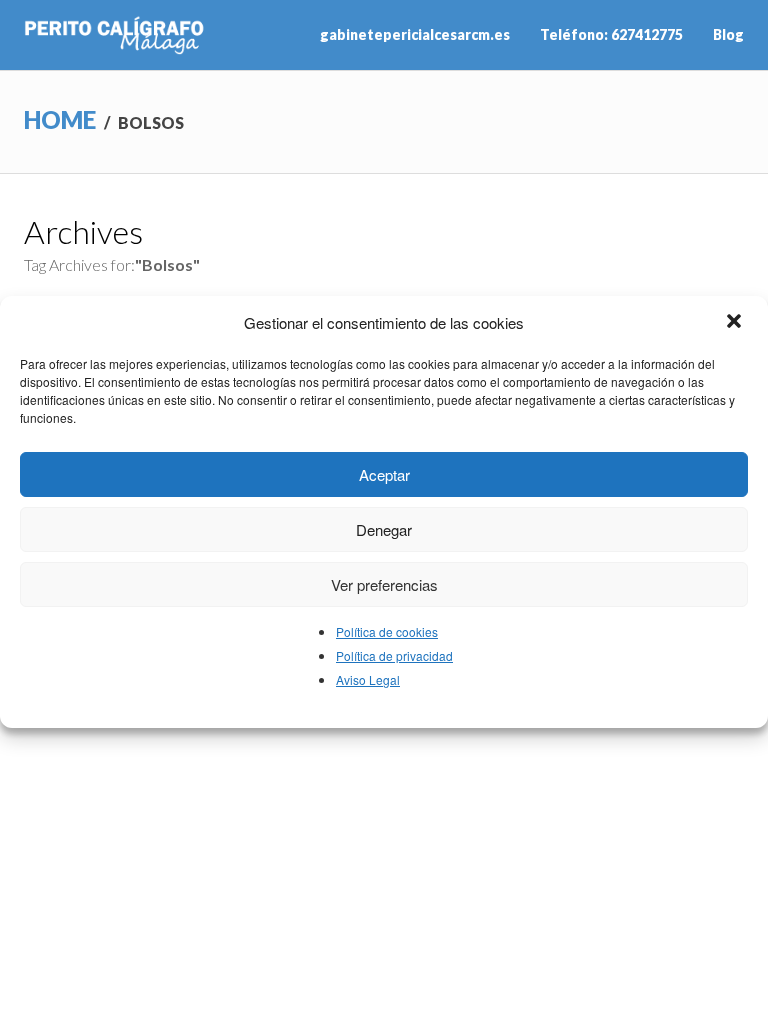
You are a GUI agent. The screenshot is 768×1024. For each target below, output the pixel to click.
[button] (736, 323)
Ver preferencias (384, 584)
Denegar (384, 529)
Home (60, 119)
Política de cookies (387, 631)
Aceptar (384, 474)
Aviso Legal (368, 679)
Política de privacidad (394, 655)
